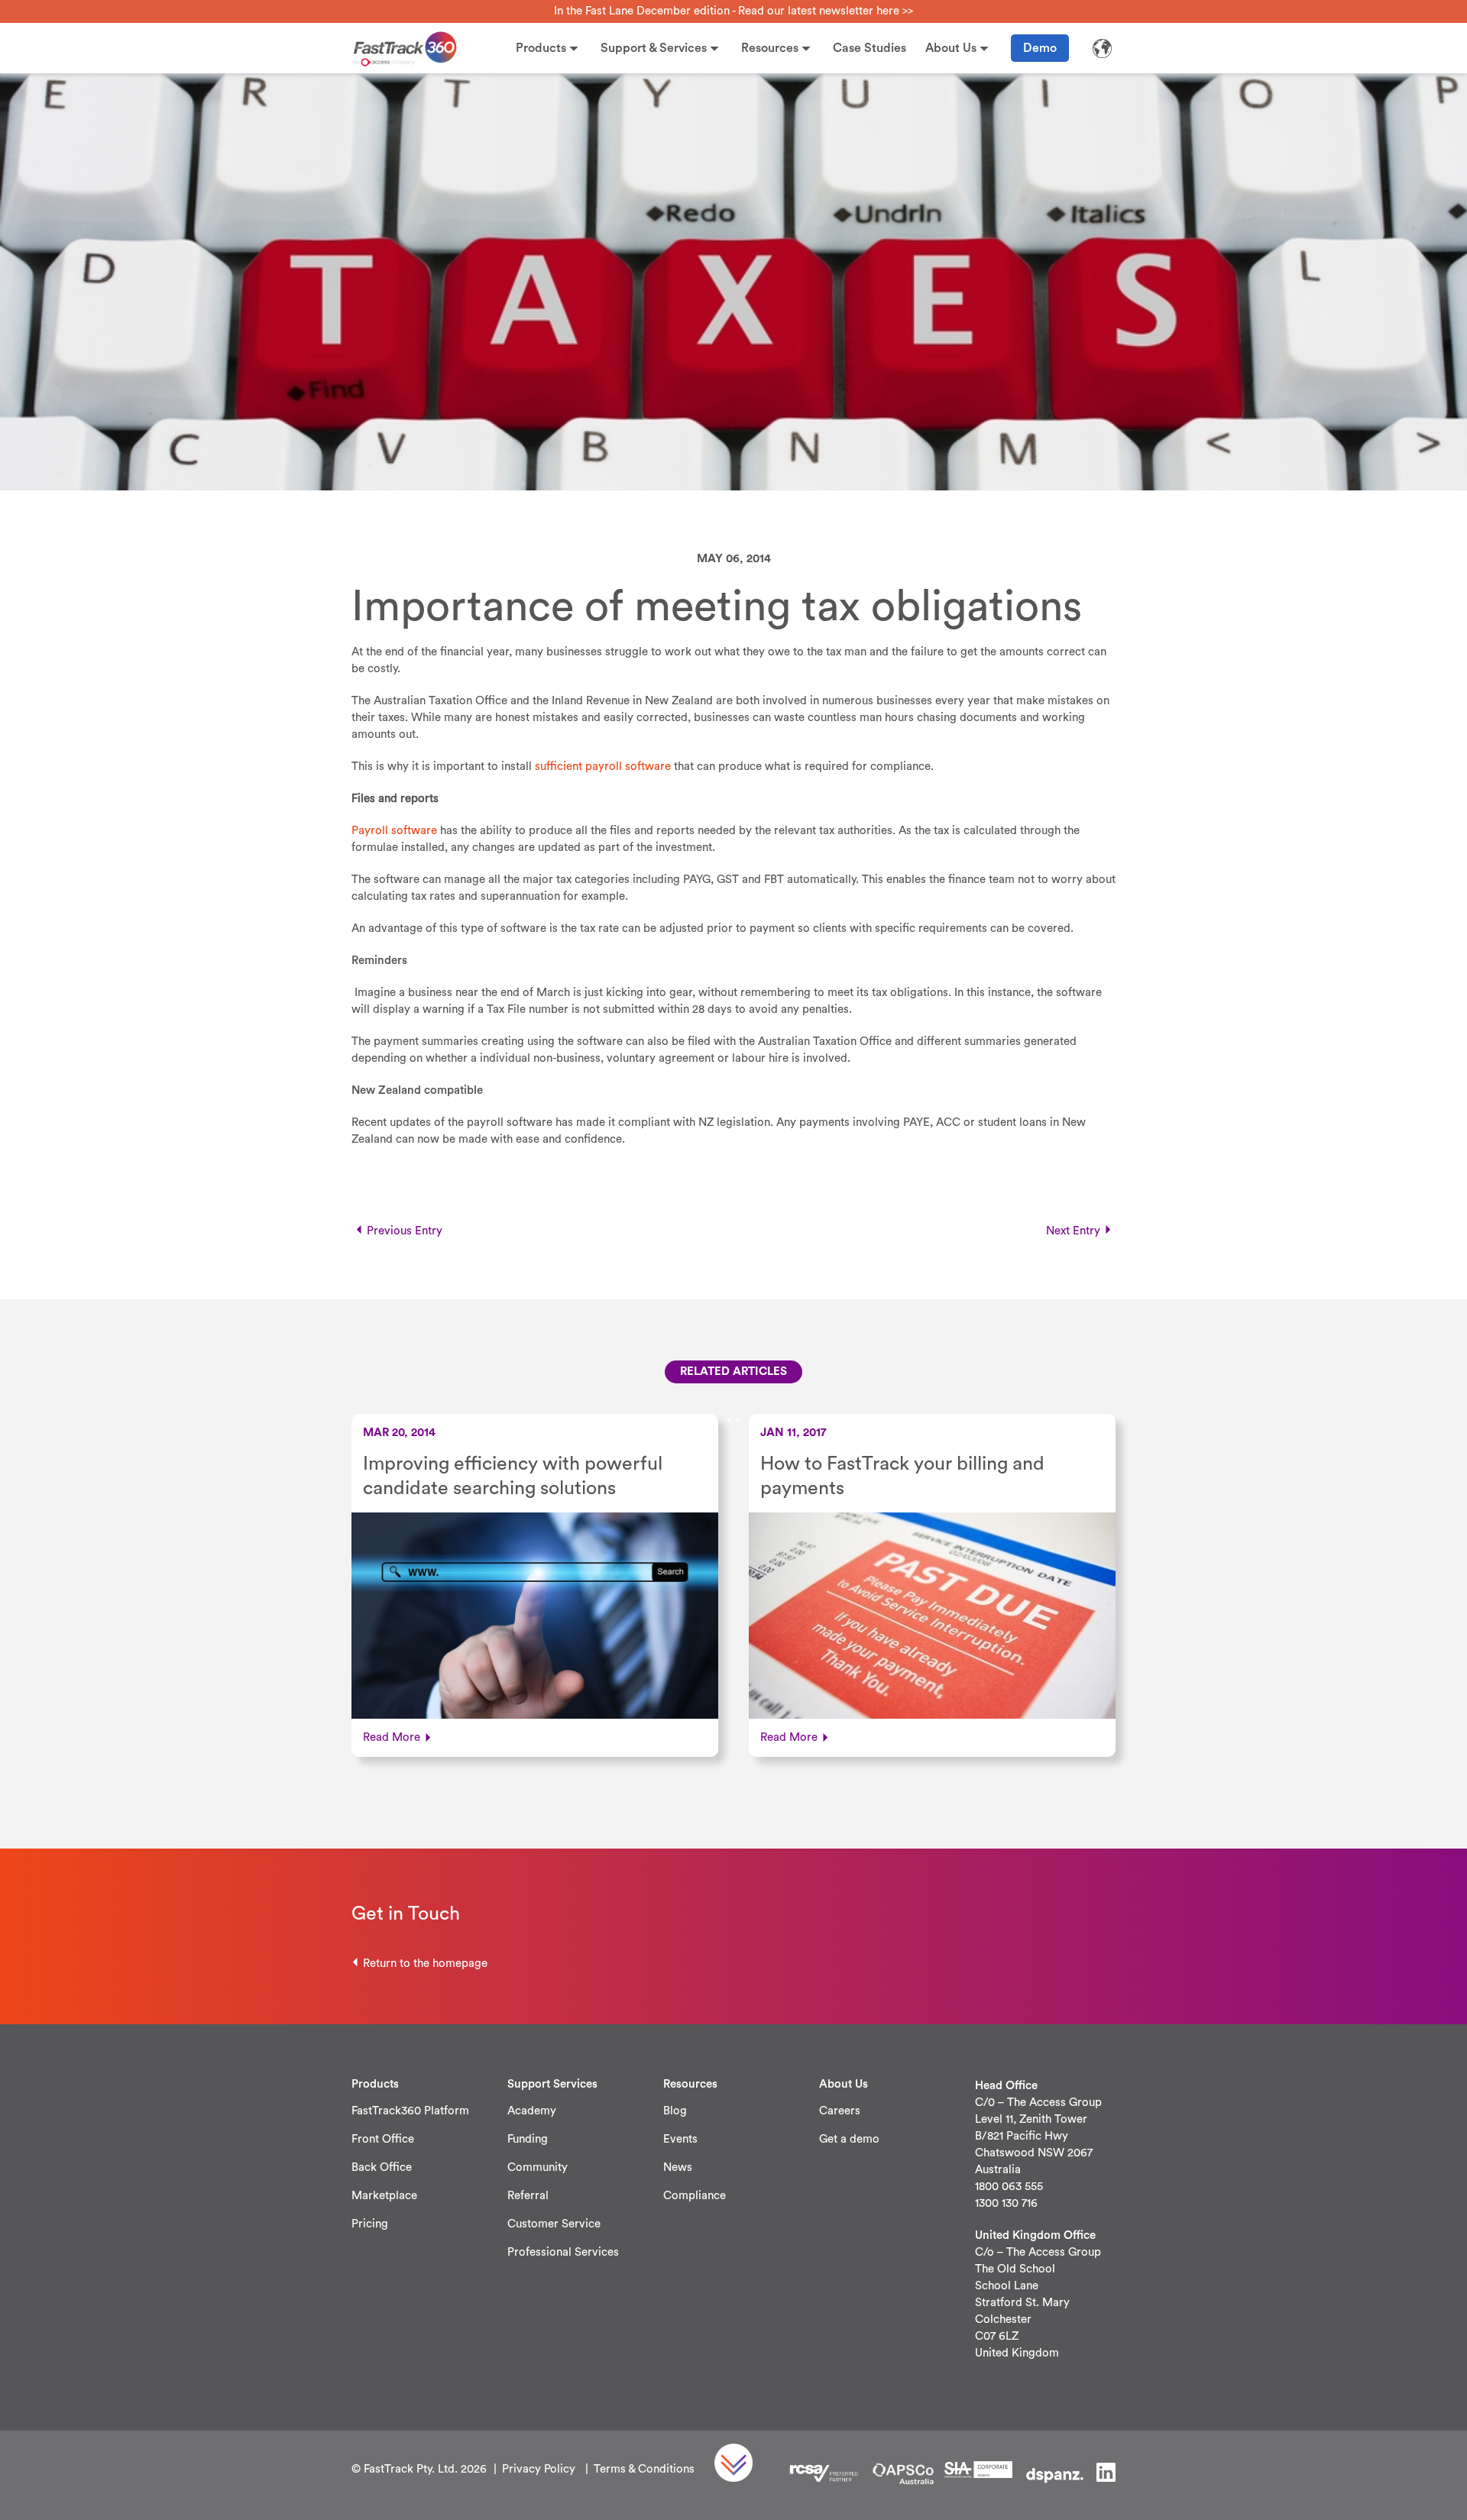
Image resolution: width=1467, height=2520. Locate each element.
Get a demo (849, 2139)
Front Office (383, 2139)
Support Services (552, 2084)
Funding (528, 2139)
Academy (532, 2111)
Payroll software (394, 831)
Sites (1102, 48)
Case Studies (870, 48)
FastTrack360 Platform (410, 2111)
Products (541, 48)
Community (538, 2167)
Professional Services (563, 2252)
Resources (770, 48)
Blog (675, 2111)
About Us (951, 48)
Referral (528, 2196)
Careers (840, 2111)
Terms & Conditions (644, 2469)
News (678, 2167)
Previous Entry (405, 1231)
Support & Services (654, 48)
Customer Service (554, 2224)
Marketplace (384, 2196)
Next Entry (1073, 1231)
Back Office (382, 2167)
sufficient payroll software (603, 767)
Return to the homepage (425, 1964)
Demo (1040, 48)
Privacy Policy (539, 2469)
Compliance (695, 2196)
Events (680, 2139)
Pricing (370, 2224)
